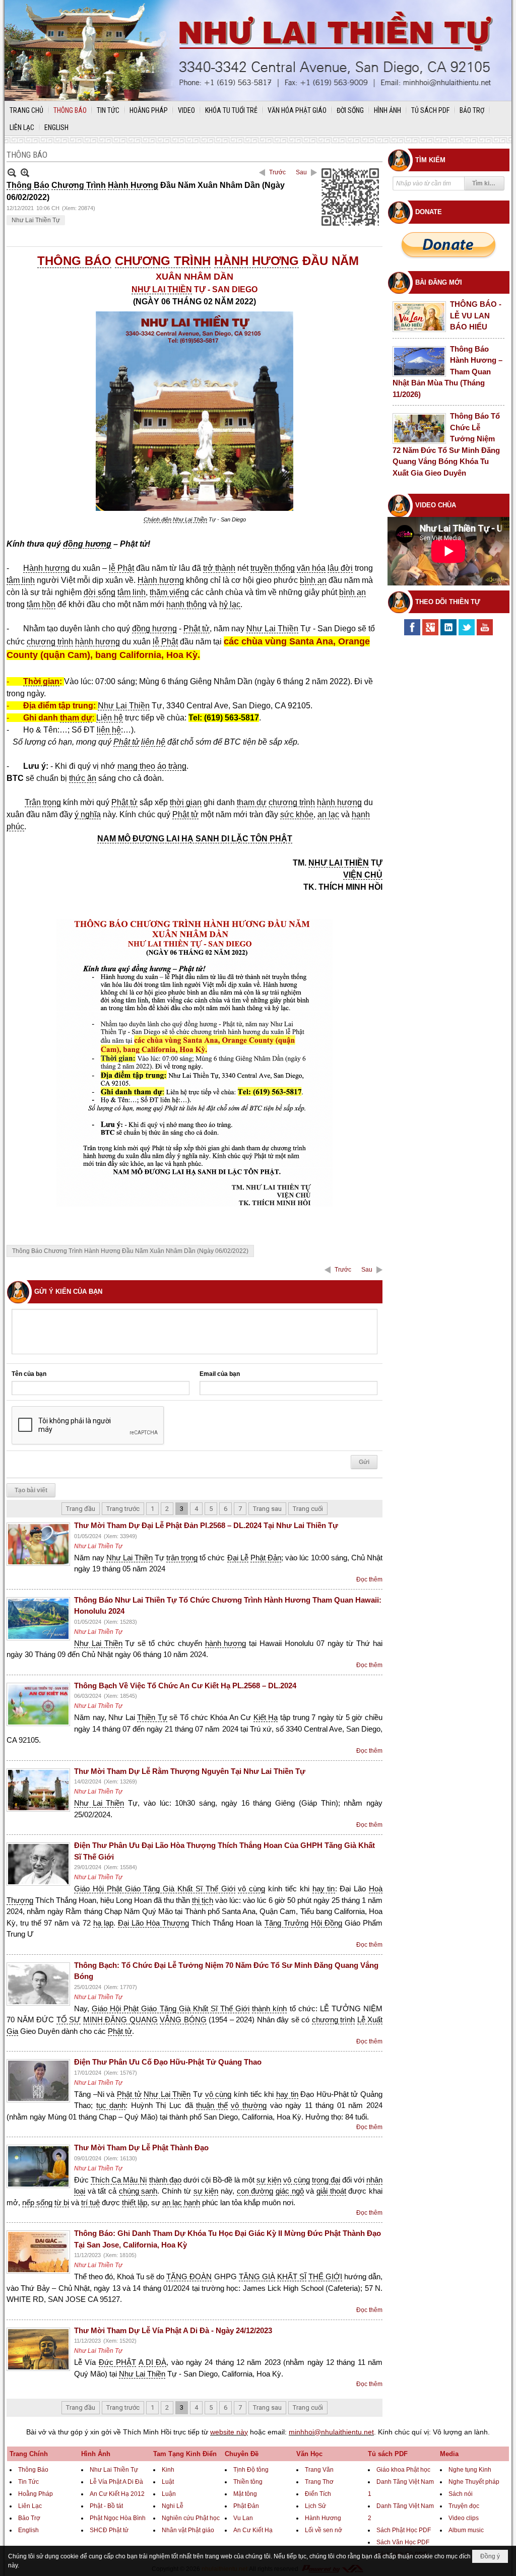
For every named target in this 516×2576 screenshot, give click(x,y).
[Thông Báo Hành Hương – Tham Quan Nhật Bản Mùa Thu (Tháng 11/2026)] (419, 361)
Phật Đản (246, 2506)
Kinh (168, 2470)
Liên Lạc (30, 2506)
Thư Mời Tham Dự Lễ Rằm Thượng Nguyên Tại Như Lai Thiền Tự (190, 1771)
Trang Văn (319, 2470)
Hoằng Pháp (36, 2494)
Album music (466, 2530)
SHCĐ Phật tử (109, 2530)
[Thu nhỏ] (12, 173)
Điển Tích (318, 2494)
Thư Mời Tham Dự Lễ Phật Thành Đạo (141, 2148)
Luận (169, 2494)
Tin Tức (28, 2482)
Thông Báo (33, 2470)
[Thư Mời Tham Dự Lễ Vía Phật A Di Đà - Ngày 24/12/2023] (38, 2349)
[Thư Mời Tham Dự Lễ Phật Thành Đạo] (38, 2166)
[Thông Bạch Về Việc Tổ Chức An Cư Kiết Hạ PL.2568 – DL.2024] (38, 1704)
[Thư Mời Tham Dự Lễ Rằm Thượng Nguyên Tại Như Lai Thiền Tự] (38, 1790)
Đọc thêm (369, 1579)
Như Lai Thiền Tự (36, 220)
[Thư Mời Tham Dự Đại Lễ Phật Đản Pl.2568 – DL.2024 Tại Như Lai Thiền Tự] (38, 1544)
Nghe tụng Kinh (470, 2470)
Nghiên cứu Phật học (191, 2518)
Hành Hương (323, 2518)
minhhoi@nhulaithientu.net (331, 2432)
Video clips (464, 2518)
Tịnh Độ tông (251, 2470)
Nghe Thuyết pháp (474, 2482)
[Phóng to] (25, 173)
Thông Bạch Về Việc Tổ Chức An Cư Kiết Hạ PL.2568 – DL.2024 (185, 1686)
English (28, 2530)
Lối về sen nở (324, 2530)
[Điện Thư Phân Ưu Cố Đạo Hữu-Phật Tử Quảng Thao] (38, 2081)
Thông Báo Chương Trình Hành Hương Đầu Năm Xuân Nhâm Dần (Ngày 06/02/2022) (130, 1251)
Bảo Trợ (29, 2518)
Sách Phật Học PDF (404, 2530)
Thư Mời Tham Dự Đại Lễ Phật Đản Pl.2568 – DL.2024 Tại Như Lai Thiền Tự (206, 1525)
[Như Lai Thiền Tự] (258, 50)
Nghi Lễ (173, 2506)
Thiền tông (248, 2482)
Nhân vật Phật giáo (188, 2530)
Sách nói (461, 2494)
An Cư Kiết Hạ (253, 2530)
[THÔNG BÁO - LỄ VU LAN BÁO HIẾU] (419, 317)
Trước (277, 172)
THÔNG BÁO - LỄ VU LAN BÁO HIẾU (476, 315)
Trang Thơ (319, 2482)
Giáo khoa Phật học (403, 2470)
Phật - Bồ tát (106, 2506)
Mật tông (245, 2494)
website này (229, 2432)
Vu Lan (243, 2518)
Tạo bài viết (31, 1490)
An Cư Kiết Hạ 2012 (117, 2494)
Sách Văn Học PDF (403, 2542)
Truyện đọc (464, 2506)
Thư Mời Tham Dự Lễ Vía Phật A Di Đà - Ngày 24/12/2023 (173, 2330)
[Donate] (448, 245)
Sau (301, 172)
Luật (168, 2482)
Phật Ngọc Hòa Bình (118, 2518)
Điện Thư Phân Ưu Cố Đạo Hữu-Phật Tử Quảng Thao (168, 2062)
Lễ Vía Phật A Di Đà (116, 2482)
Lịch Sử (315, 2506)
